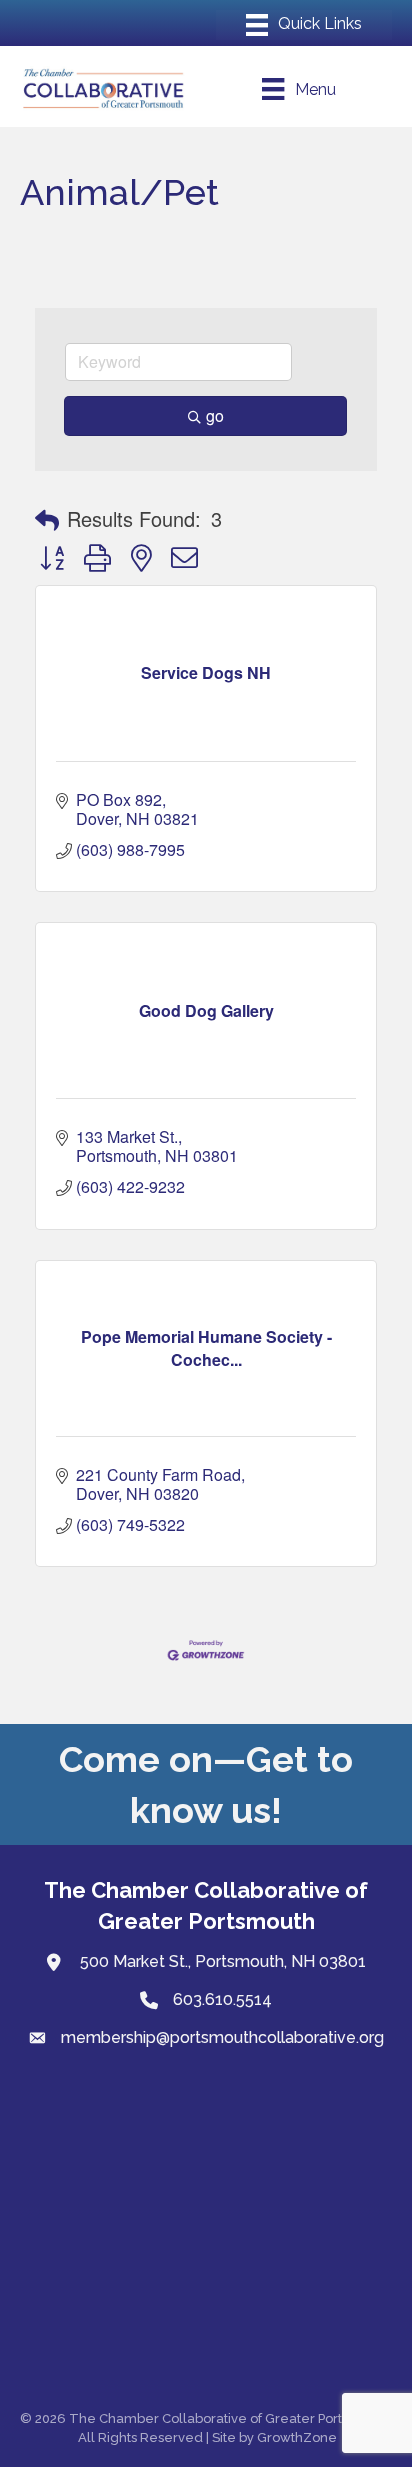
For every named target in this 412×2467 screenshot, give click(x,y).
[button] (47, 519)
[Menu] (304, 25)
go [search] (215, 415)
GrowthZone (297, 2437)
